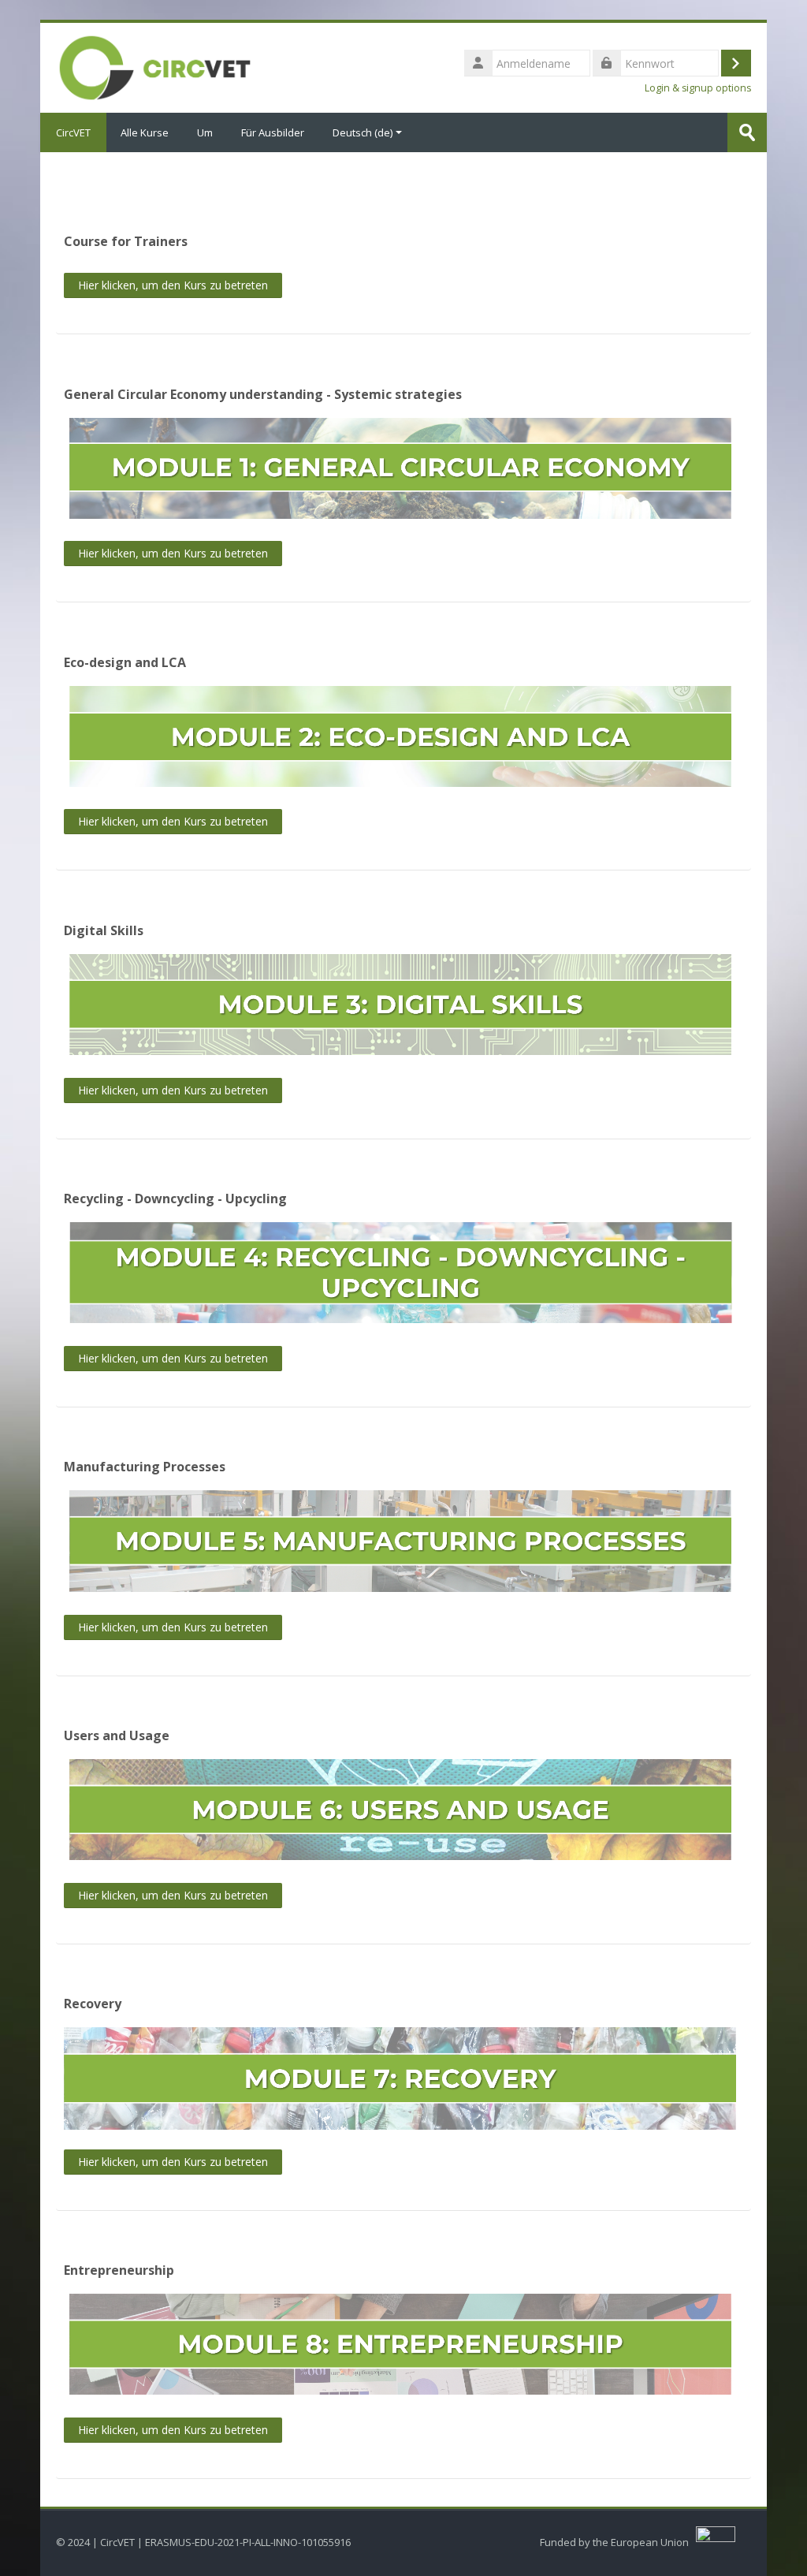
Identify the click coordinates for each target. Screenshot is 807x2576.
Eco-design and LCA (125, 662)
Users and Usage (117, 1735)
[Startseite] (155, 66)
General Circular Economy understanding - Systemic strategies (263, 394)
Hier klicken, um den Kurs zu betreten (173, 285)
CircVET (73, 132)
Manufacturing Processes (145, 1467)
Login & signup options (698, 88)
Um (205, 132)
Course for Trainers (126, 241)
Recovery (93, 2004)
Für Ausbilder (273, 132)
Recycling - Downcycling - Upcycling (175, 1199)
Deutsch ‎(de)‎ (363, 132)
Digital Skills (104, 930)
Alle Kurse (145, 132)
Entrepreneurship (119, 2270)
